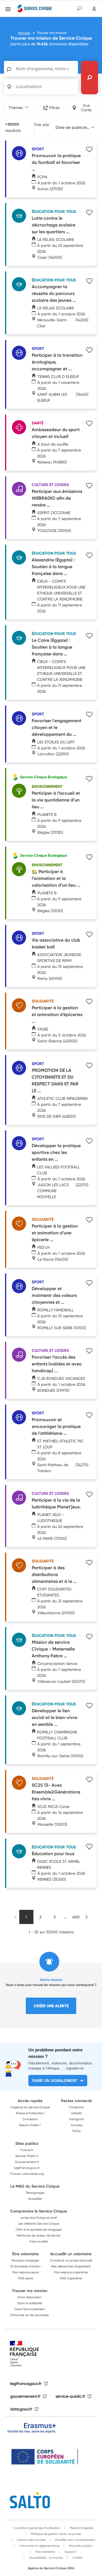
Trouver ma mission (30, 2291)
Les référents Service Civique (39, 2224)
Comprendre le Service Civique (39, 2211)
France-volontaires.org (27, 2174)
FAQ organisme (71, 2278)
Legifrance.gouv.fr (27, 2168)
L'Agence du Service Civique (30, 2107)
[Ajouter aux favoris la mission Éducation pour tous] (89, 1847)
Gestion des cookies (31, 2540)
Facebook (76, 2107)
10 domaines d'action (25, 2266)
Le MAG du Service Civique (35, 2186)
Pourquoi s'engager (25, 2260)
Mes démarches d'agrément (71, 2266)
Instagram (76, 2119)
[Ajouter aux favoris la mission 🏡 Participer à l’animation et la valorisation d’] (89, 858)
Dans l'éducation (29, 2297)
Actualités (35, 2199)
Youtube (76, 2125)
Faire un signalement (55, 2081)
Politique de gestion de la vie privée (56, 2534)
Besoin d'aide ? (30, 2125)
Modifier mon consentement (75, 2540)
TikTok (76, 2131)
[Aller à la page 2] (87, 1917)
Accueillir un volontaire (71, 2254)
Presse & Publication (30, 2113)
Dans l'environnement (30, 2309)
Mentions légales (81, 2528)
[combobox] (75, 127)
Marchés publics (80, 2546)
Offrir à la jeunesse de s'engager (39, 2229)
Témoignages (35, 2193)
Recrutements (45, 2552)
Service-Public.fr (27, 2156)
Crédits (77, 2558)
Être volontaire (25, 2254)
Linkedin (76, 2113)
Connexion (30, 2119)
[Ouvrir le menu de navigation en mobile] (8, 9)
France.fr (27, 2150)
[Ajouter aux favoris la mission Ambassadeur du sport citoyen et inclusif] (89, 424)
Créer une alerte (51, 2006)
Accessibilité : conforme (45, 2558)
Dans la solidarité (30, 2303)
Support (70, 2552)
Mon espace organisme (71, 2272)
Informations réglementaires (39, 2546)
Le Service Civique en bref (39, 2218)
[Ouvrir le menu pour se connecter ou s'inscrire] (94, 9)
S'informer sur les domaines (29, 2315)
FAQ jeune (25, 2278)
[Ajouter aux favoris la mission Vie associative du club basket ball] (89, 935)
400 (76, 1917)
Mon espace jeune (25, 2272)
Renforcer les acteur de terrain (39, 2235)
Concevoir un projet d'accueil (71, 2260)
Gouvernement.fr (27, 2162)
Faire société (39, 2241)
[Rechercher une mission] (90, 78)
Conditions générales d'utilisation (37, 2528)
